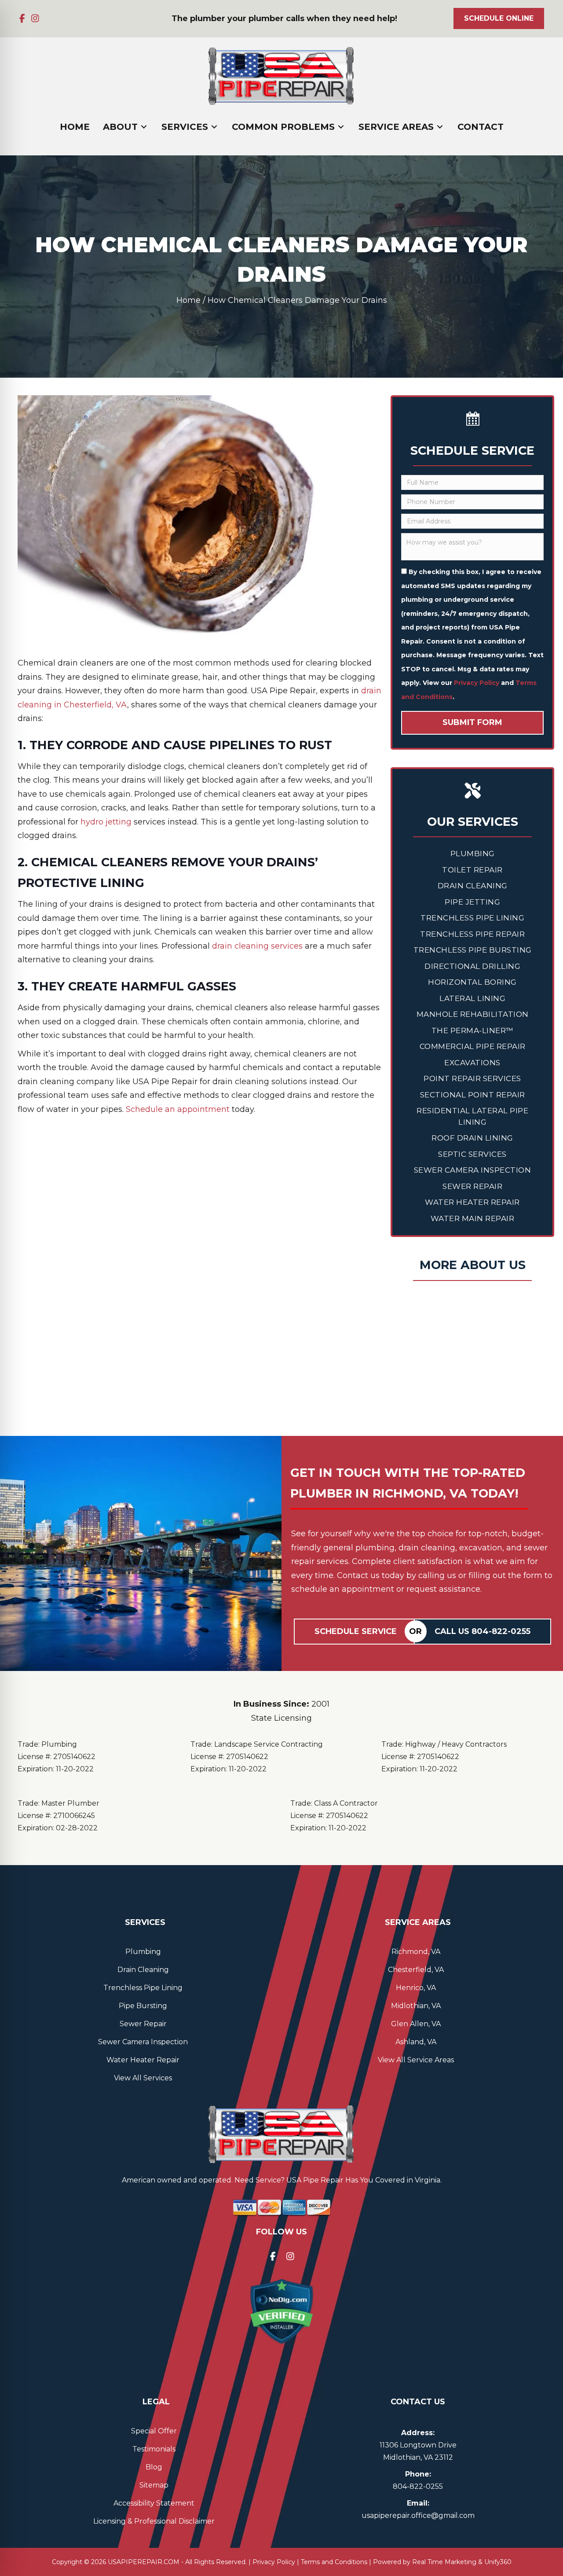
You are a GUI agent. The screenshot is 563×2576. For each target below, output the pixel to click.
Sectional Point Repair (473, 1095)
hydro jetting (106, 822)
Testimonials (154, 2449)
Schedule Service (356, 1631)
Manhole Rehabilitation (473, 1014)
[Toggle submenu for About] (144, 127)
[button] (22, 18)
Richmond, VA (416, 1952)
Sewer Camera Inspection (473, 1170)
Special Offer (154, 2431)
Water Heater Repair (472, 1202)
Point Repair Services (472, 1078)
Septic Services (472, 1154)
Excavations (472, 1063)
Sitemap (154, 2485)
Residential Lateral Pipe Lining (472, 1116)
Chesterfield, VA (416, 1970)
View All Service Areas (416, 2060)
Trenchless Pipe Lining (472, 918)
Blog (154, 2467)
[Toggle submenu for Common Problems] (341, 127)
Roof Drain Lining (472, 1138)
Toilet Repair (472, 870)
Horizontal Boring (472, 982)
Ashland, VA (416, 2042)
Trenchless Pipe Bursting (473, 950)
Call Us (483, 1631)
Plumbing (473, 854)
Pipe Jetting (472, 902)
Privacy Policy (477, 683)
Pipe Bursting (143, 2006)
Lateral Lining (472, 998)
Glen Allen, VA (416, 2024)
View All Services (143, 2078)
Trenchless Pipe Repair (472, 934)
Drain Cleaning (473, 886)
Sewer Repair (472, 1186)
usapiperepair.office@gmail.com (418, 2515)
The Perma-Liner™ (473, 1030)
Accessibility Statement (154, 2503)
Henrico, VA (416, 1988)
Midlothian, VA (416, 2006)
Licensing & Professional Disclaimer (154, 2521)
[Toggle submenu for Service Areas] (440, 127)
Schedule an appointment (178, 1109)
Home (188, 300)
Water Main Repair (473, 1218)
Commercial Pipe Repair (473, 1046)
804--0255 (418, 2486)
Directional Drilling (472, 966)
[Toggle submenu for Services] (214, 127)
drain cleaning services (257, 946)
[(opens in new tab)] (281, 2311)
